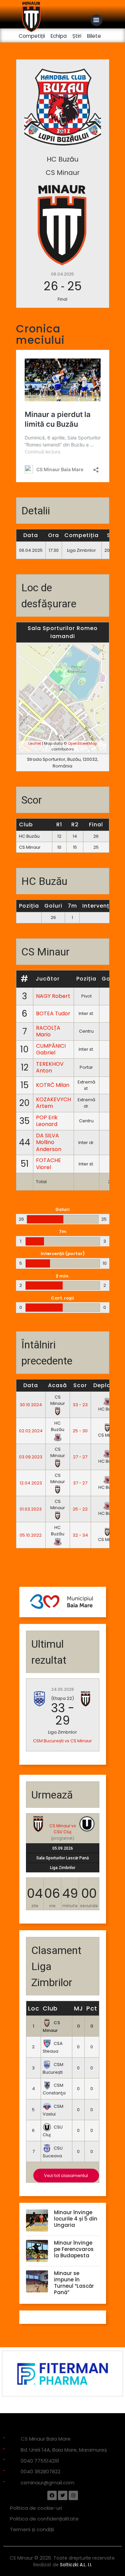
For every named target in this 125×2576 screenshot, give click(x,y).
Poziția (29, 906)
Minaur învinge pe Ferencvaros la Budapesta (74, 2249)
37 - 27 (80, 1483)
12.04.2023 (31, 1483)
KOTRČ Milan (53, 1085)
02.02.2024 (31, 1431)
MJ (78, 2008)
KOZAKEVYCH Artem (53, 1103)
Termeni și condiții (32, 2529)
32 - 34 (80, 1535)
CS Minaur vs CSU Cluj (63, 1829)
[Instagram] (73, 2495)
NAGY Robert (53, 996)
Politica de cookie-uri (36, 2508)
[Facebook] (52, 2495)
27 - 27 (80, 1457)
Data (31, 1385)
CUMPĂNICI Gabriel (51, 1049)
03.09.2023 (31, 1457)
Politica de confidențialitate (44, 2519)
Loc (34, 2008)
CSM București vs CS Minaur (62, 1741)
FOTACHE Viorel (48, 1164)
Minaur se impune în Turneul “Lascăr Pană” (74, 2283)
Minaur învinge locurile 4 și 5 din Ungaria (76, 2219)
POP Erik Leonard (47, 1121)
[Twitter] (63, 2495)
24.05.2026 (63, 1689)
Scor (80, 1385)
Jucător (48, 979)
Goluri (53, 906)
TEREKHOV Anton (50, 1067)
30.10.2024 (31, 1405)
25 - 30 (80, 1431)
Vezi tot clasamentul (66, 2176)
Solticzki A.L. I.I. (76, 2565)
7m (72, 906)
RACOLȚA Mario (48, 1031)
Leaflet (35, 743)
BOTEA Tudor (53, 1013)
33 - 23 (80, 1405)
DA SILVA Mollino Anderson (49, 1142)
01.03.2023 (31, 1509)
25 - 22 (80, 1509)
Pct (92, 2008)
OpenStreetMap (82, 743)
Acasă (57, 1385)
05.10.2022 (31, 1535)
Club (50, 2008)
